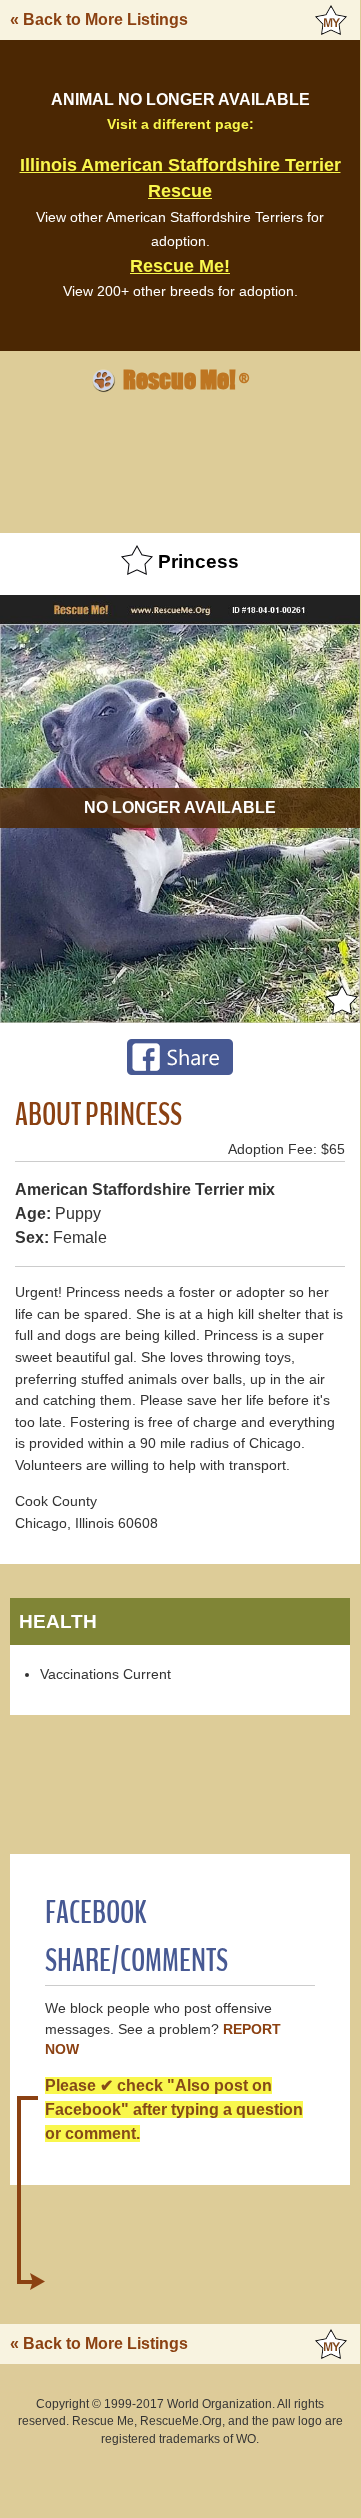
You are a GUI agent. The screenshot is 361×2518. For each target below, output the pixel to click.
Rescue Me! (180, 266)
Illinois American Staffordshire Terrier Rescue (180, 178)
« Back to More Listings (99, 19)
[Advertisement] (180, 460)
